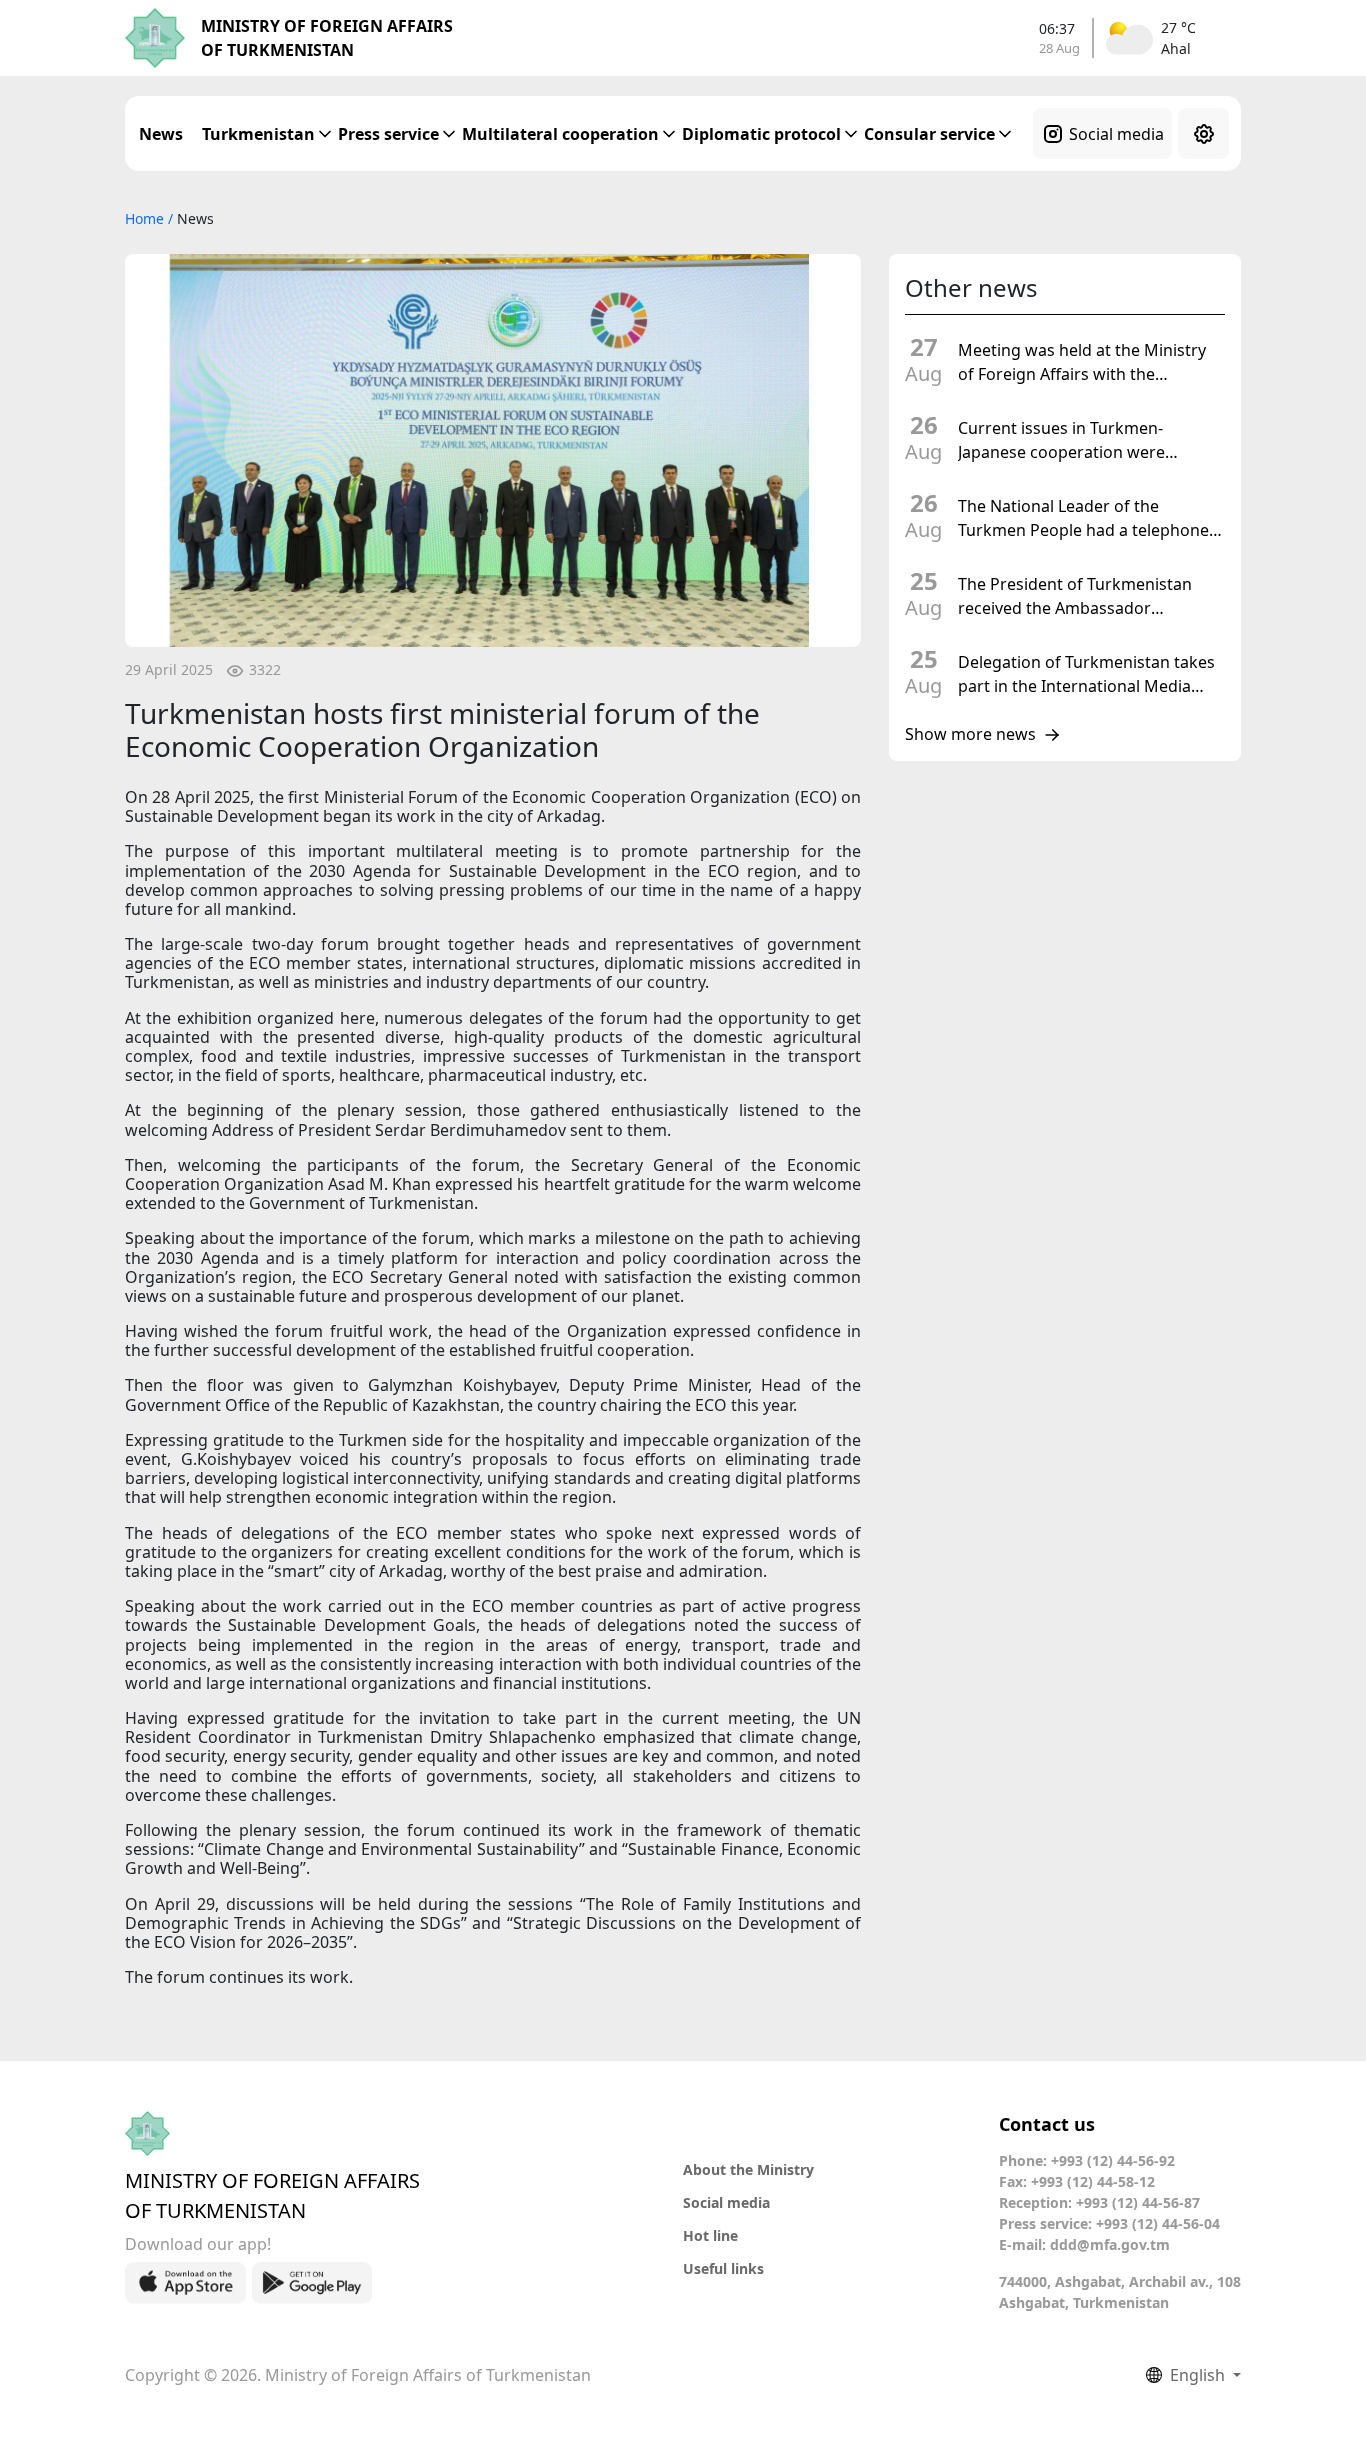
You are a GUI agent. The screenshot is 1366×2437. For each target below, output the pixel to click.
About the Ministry (748, 2169)
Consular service (929, 134)
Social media (1116, 134)
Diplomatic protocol (761, 134)
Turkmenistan (258, 134)
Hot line (710, 2235)
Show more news (970, 735)
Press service (388, 134)
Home (146, 218)
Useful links (723, 2268)
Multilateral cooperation (560, 134)
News (161, 134)
